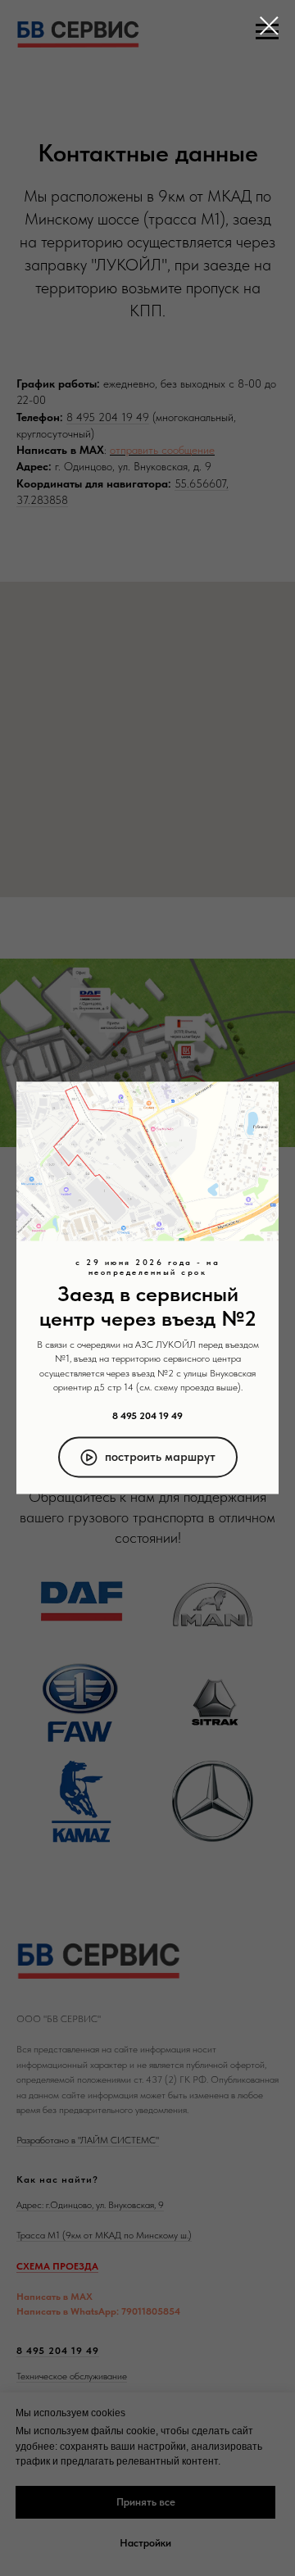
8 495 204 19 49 (147, 1416)
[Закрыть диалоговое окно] (269, 26)
